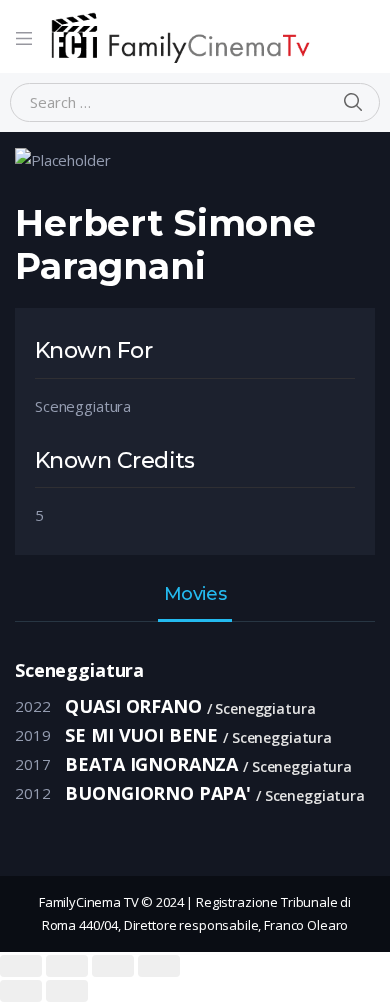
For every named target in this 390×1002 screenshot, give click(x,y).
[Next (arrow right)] (67, 991)
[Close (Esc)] (21, 966)
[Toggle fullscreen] (113, 966)
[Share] (67, 966)
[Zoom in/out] (159, 966)
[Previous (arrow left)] (21, 991)
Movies (195, 595)
